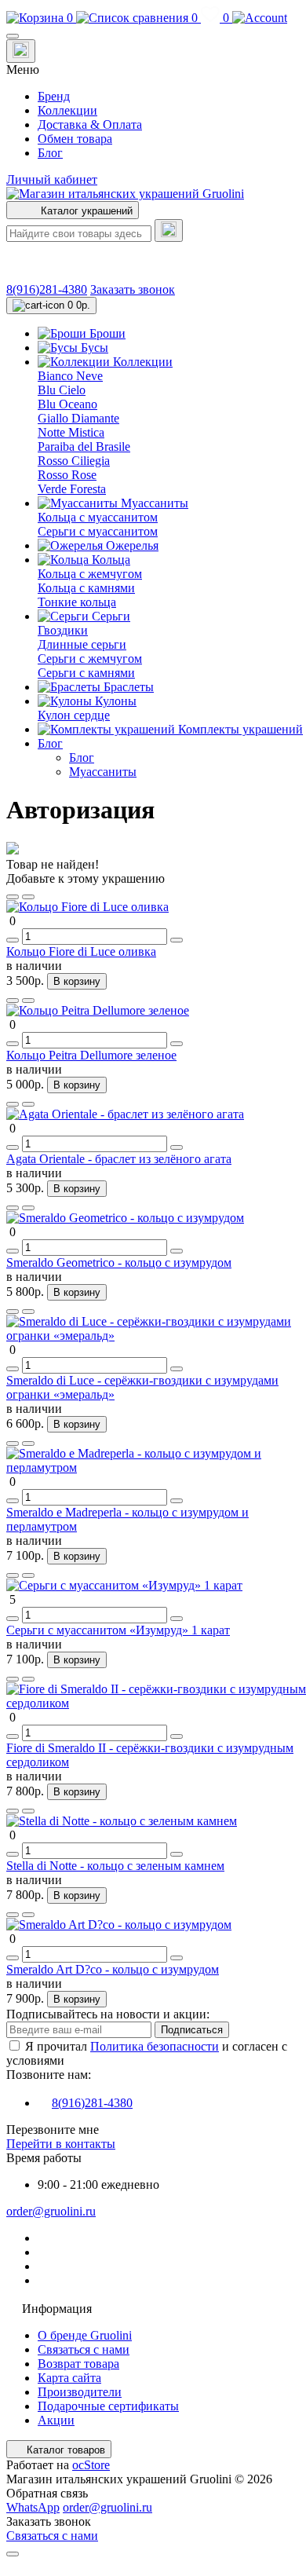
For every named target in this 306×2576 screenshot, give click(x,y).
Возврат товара (78, 2364)
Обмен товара (75, 139)
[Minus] (13, 940)
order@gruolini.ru (51, 2211)
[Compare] (28, 897)
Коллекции (67, 110)
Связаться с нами (84, 2349)
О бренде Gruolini (85, 2335)
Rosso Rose (67, 475)
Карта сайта (69, 2378)
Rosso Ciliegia (74, 461)
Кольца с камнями (86, 588)
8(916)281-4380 (47, 289)
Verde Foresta (72, 489)
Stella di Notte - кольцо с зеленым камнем (115, 1866)
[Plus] (177, 940)
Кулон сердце (74, 715)
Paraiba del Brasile (84, 446)
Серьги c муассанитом (98, 531)
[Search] (169, 231)
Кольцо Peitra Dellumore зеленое (91, 1055)
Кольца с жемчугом (90, 574)
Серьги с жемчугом (90, 659)
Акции (56, 2420)
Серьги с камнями (86, 673)
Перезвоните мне (53, 2130)
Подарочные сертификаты (108, 2406)
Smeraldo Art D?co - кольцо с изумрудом (113, 1969)
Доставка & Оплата (90, 124)
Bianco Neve (70, 376)
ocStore (91, 2465)
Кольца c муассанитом (98, 517)
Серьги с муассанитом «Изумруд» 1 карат (118, 1630)
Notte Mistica (71, 432)
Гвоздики (63, 630)
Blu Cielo (62, 390)
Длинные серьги (82, 644)
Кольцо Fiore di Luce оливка (81, 951)
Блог (50, 153)
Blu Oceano (67, 404)
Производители (80, 2392)
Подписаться (192, 2030)
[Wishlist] (13, 897)
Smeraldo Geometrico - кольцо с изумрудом (119, 1262)
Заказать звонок (133, 289)
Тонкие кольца (77, 602)
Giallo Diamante (78, 418)
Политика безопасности (155, 2046)
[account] (260, 18)
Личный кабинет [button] (52, 179)
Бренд (54, 96)
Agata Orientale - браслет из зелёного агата (119, 1159)
